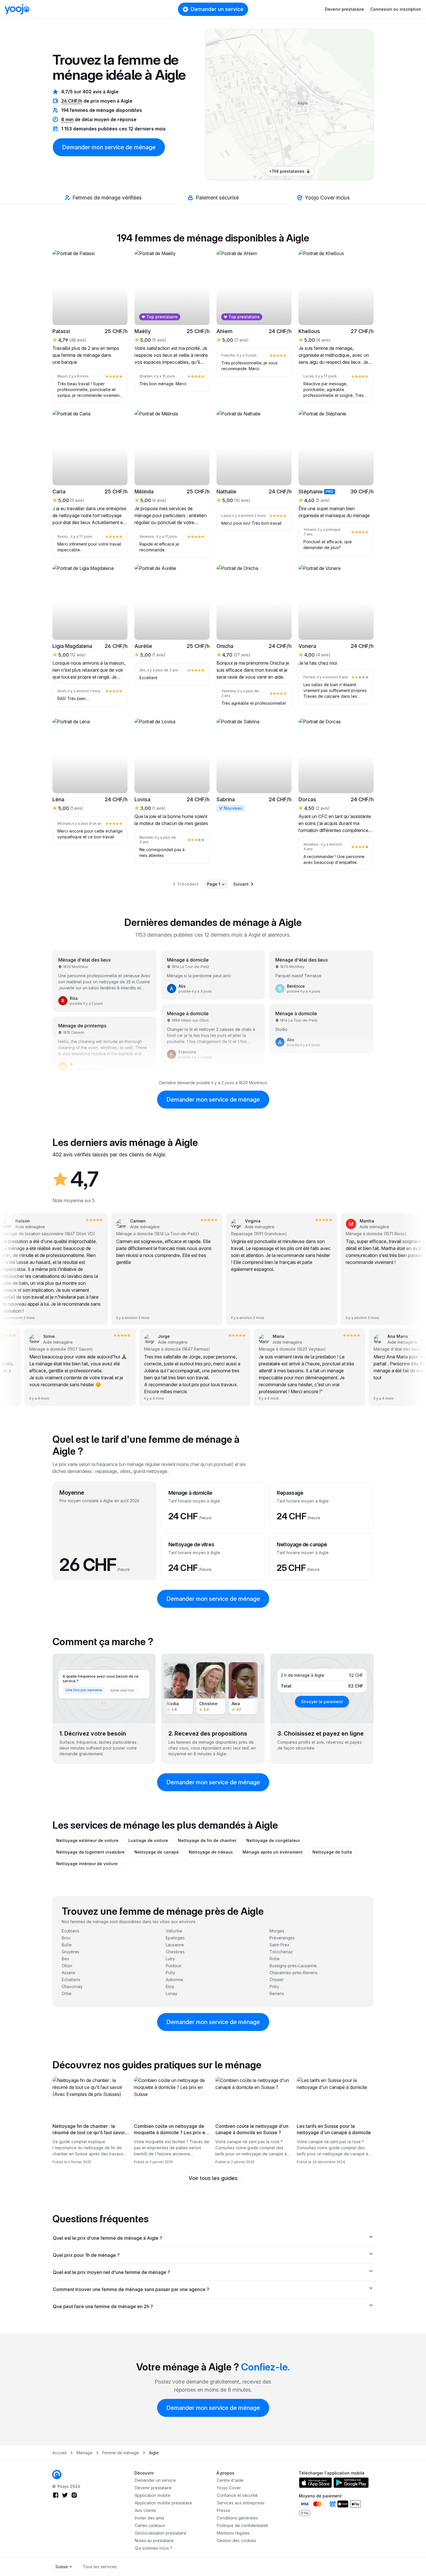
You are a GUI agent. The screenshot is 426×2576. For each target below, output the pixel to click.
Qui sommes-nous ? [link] (153, 2548)
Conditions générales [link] (237, 2518)
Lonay (172, 1993)
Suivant (241, 884)
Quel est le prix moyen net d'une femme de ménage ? (111, 2272)
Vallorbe (174, 1931)
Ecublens (71, 1931)
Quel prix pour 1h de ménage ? (86, 2255)
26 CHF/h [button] (72, 101)
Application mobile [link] (153, 2495)
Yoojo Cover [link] (229, 2488)
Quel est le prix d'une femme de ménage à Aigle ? (108, 2238)
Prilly (274, 1987)
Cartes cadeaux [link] (150, 2525)
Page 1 (214, 884)
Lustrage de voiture (148, 1840)
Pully (171, 1973)
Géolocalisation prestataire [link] (161, 2533)
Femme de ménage (121, 2453)
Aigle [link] (154, 2453)
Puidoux (174, 1966)
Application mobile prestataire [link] (163, 2503)
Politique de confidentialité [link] (242, 2525)
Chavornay (72, 1987)
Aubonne (174, 1980)
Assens (69, 1973)
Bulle (67, 1945)
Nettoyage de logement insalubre (90, 1852)
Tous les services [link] (100, 2567)
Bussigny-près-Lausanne (293, 1966)
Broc (66, 1938)
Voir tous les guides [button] (213, 2178)
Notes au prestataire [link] (154, 2540)
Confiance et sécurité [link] (237, 2495)
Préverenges (282, 1938)
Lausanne (175, 1945)
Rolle (275, 1959)
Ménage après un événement (273, 1852)
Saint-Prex (280, 1945)
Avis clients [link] (145, 2510)
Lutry (170, 1959)
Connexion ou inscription (396, 9)
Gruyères (71, 1952)
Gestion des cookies (236, 2540)
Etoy (170, 1987)
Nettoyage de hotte (332, 1852)
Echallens (71, 1980)
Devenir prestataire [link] (153, 2488)
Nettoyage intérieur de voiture (87, 1864)
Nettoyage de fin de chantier (207, 1840)
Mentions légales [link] (233, 2533)
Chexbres (175, 1952)
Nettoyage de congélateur (273, 1840)
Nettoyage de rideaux (211, 1852)
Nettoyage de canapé (157, 1852)
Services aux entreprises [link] (241, 2503)
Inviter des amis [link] (150, 2518)
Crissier (277, 1980)
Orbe (67, 1993)
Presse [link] (223, 2510)
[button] (318, 107)
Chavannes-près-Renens (294, 1973)
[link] (318, 107)
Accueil (60, 2453)
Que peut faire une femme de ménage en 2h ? (103, 2306)
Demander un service (217, 9)
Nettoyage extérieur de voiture (87, 1840)
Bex (65, 1959)
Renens (277, 1993)
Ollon (67, 1966)
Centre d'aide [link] (230, 2480)
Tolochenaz (281, 1952)
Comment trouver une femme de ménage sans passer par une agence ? (131, 2289)
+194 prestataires (287, 171)
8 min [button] (67, 119)
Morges (277, 1931)
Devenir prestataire (344, 9)
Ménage (84, 2453)
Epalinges (175, 1938)
